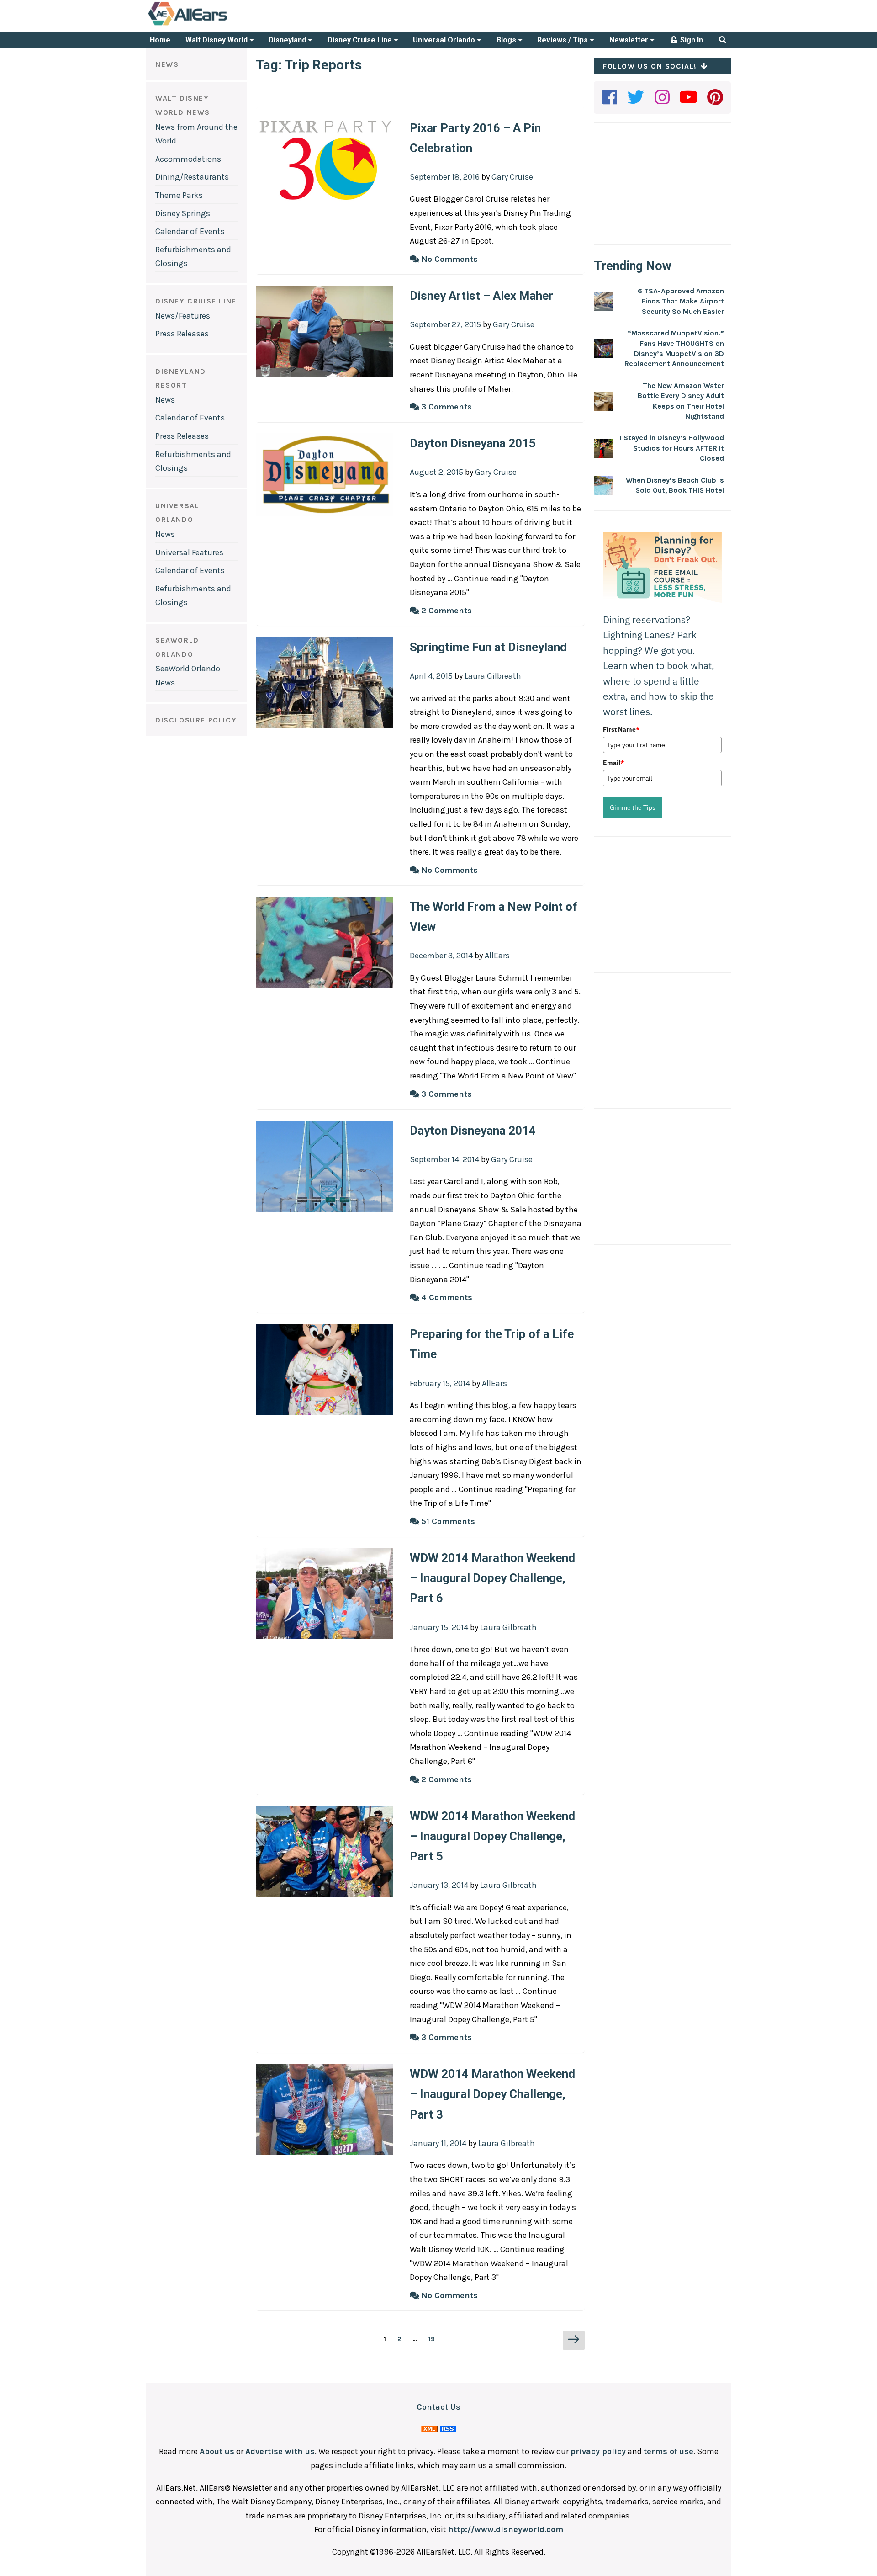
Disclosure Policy (196, 720)
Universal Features (189, 552)
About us (217, 2451)
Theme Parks (179, 195)
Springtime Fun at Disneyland (488, 647)
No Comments (448, 259)
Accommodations (188, 159)
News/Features (183, 316)
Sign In (691, 40)
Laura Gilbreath (493, 676)
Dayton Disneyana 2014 (473, 1131)
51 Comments (447, 1521)
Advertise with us (280, 2451)
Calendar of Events (190, 231)
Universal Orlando (445, 40)
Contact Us (438, 2407)
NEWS (167, 64)
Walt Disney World (217, 40)
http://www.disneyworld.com (506, 2529)
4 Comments (446, 1297)
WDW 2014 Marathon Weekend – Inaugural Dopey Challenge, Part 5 (492, 1836)
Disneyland (288, 40)
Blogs (507, 40)
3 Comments (445, 407)
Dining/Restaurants (192, 177)
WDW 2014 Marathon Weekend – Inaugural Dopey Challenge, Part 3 (492, 2094)
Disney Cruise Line (361, 40)
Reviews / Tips (563, 40)
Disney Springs (183, 213)
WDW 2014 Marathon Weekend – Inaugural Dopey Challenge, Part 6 (492, 1578)
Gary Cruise (512, 177)
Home (160, 40)
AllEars (497, 956)
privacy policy (598, 2451)
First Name (621, 729)
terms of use (668, 2451)
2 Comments (445, 611)
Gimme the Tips (633, 807)
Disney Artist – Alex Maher (481, 296)
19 (434, 2339)
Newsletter (630, 40)
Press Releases (182, 334)
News (165, 400)
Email (613, 763)
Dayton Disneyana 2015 (473, 443)
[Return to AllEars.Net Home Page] (216, 25)
